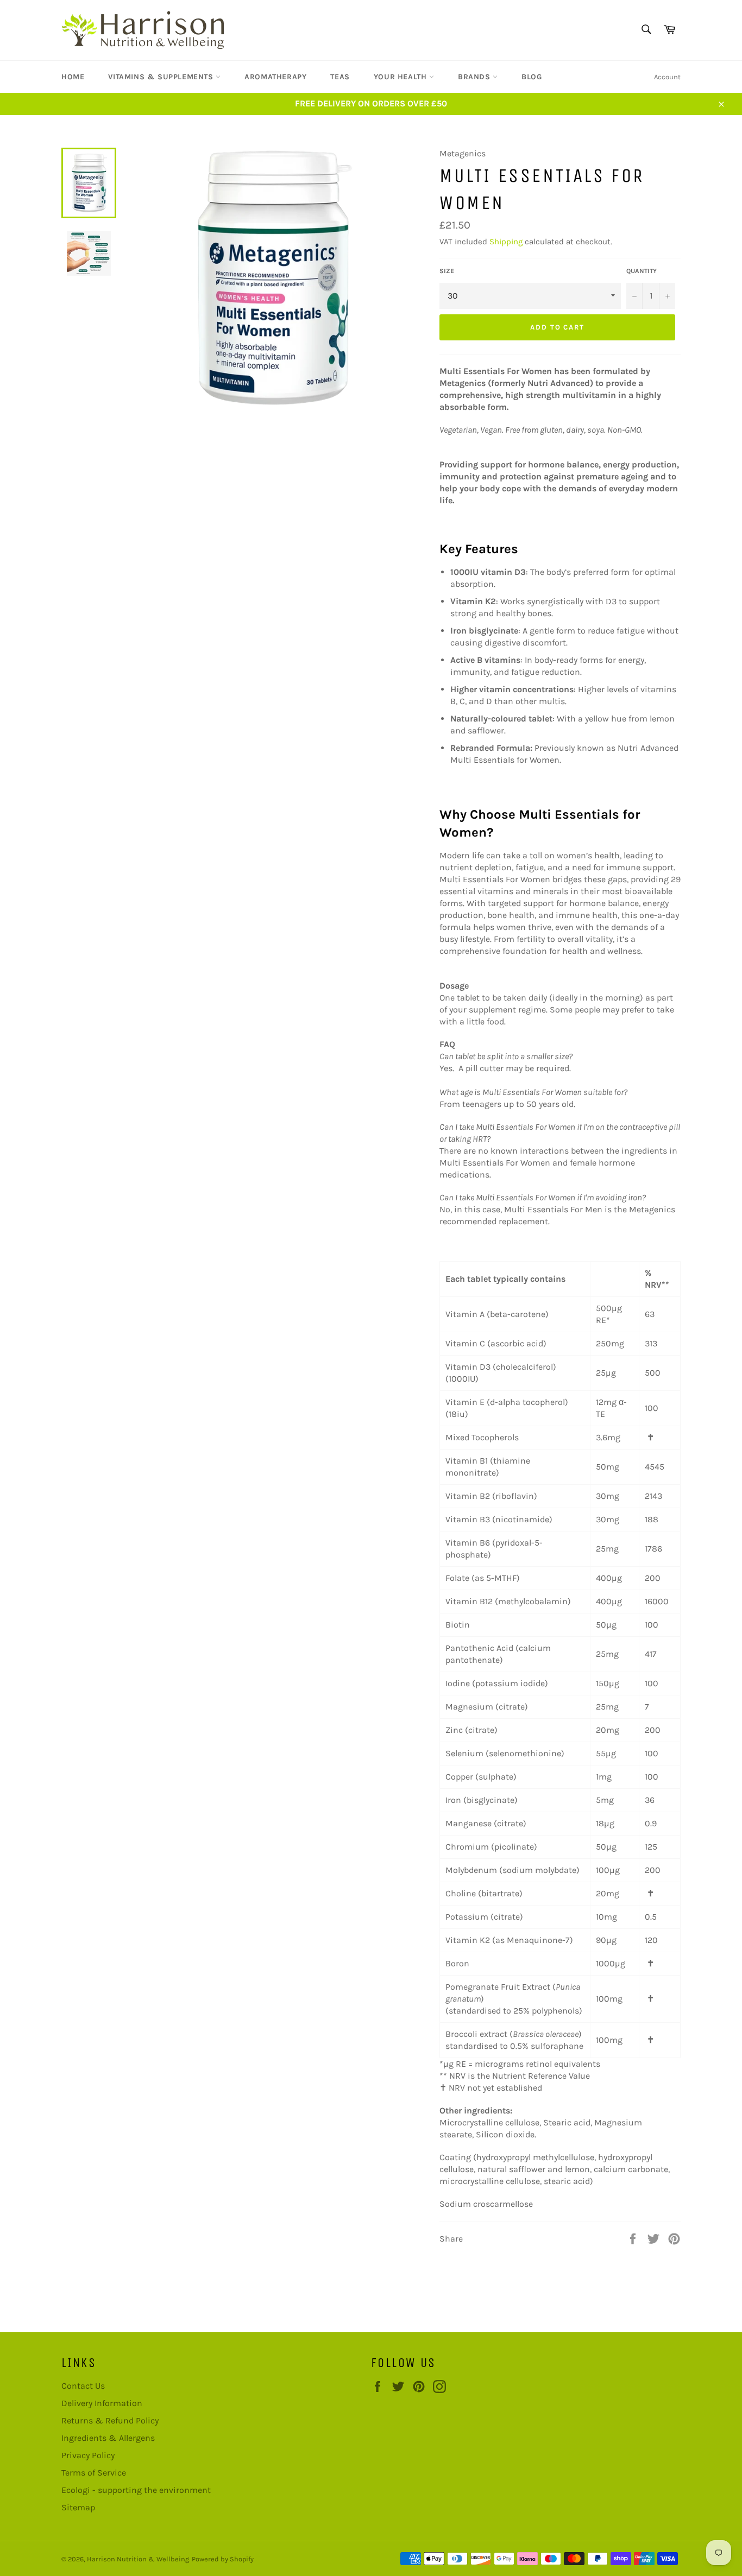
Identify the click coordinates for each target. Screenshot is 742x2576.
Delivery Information (102, 2403)
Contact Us (83, 2386)
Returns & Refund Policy (110, 2420)
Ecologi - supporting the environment (136, 2490)
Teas (340, 77)
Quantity (642, 271)
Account (667, 77)
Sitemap (78, 2507)
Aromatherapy (275, 77)
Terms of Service (94, 2473)
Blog (532, 77)
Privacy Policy (88, 2455)
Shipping (506, 242)
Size (447, 271)
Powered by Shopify (223, 2559)
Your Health (401, 77)
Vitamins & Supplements (162, 77)
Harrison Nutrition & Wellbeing (138, 2559)
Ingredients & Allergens (108, 2438)
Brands (475, 77)
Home (73, 77)
